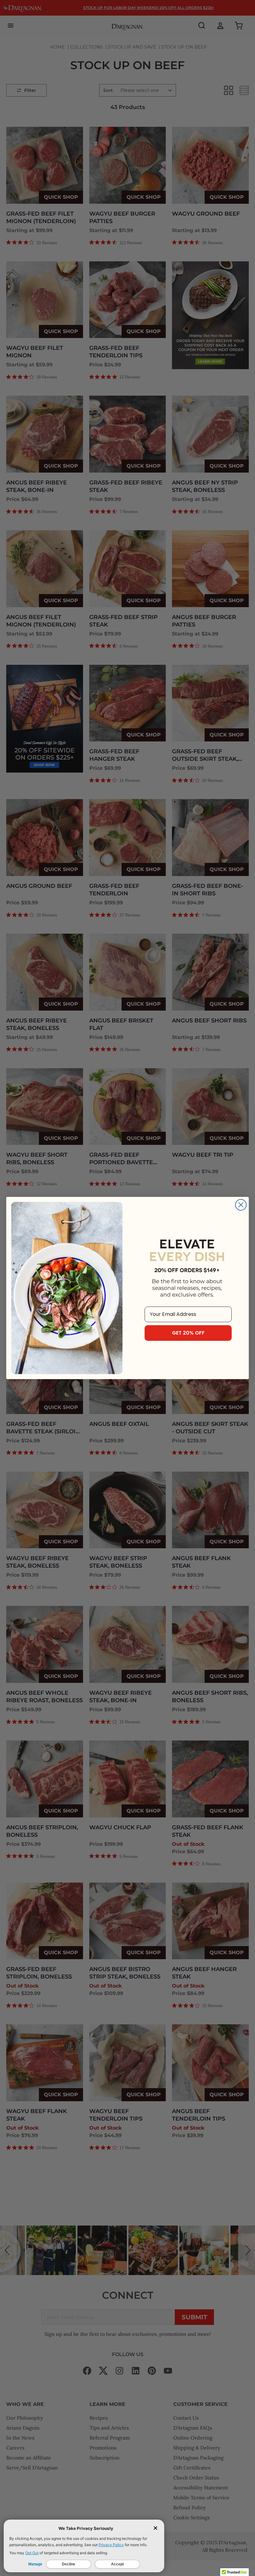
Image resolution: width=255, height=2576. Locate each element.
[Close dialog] (241, 1205)
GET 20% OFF (188, 1333)
